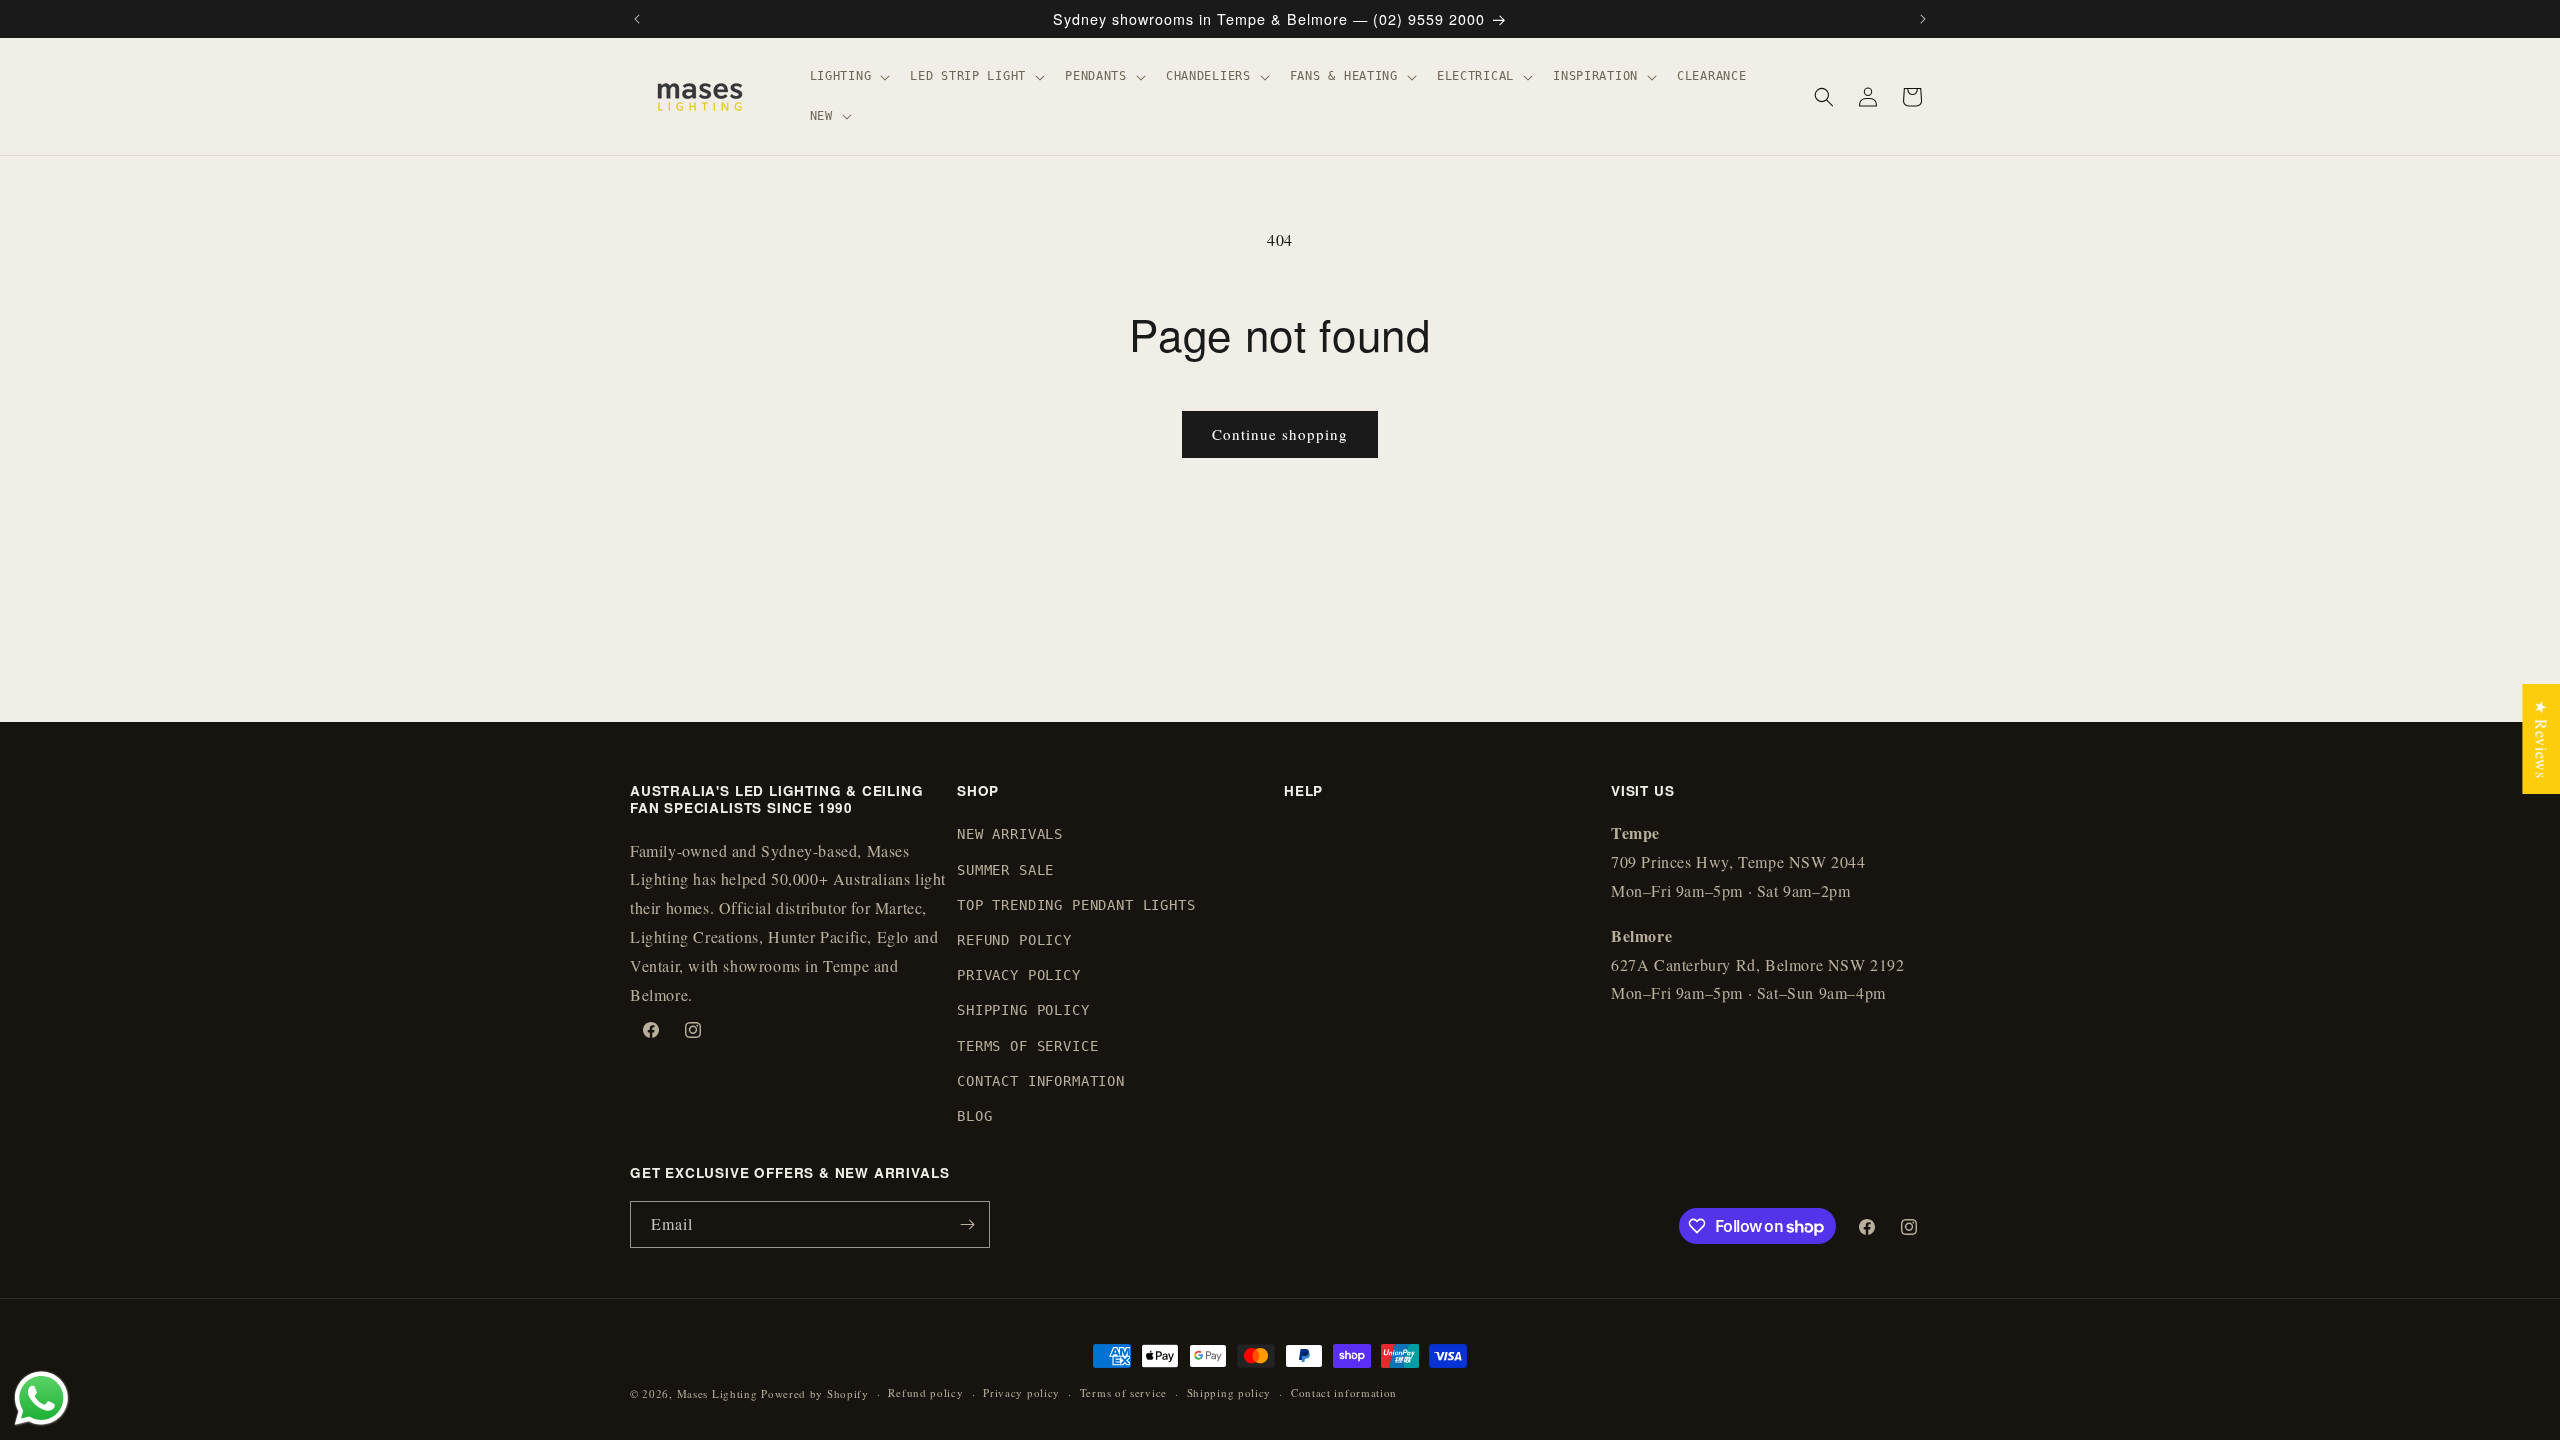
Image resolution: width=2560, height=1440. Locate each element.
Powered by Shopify (815, 1393)
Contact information (1344, 1392)
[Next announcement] (1923, 19)
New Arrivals (1010, 834)
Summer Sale (1005, 870)
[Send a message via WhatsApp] (41, 1398)
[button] (848, 77)
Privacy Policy (1019, 975)
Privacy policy (1021, 1392)
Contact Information (1041, 1081)
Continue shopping (1280, 434)
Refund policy (925, 1392)
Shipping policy (1229, 1392)
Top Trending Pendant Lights (1076, 905)
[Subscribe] (967, 1224)
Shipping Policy (1023, 1010)
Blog (974, 1116)
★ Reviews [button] (2541, 739)
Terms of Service (1027, 1046)
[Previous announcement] (637, 19)
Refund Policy (1014, 940)
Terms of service (1123, 1392)
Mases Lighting (717, 1393)
